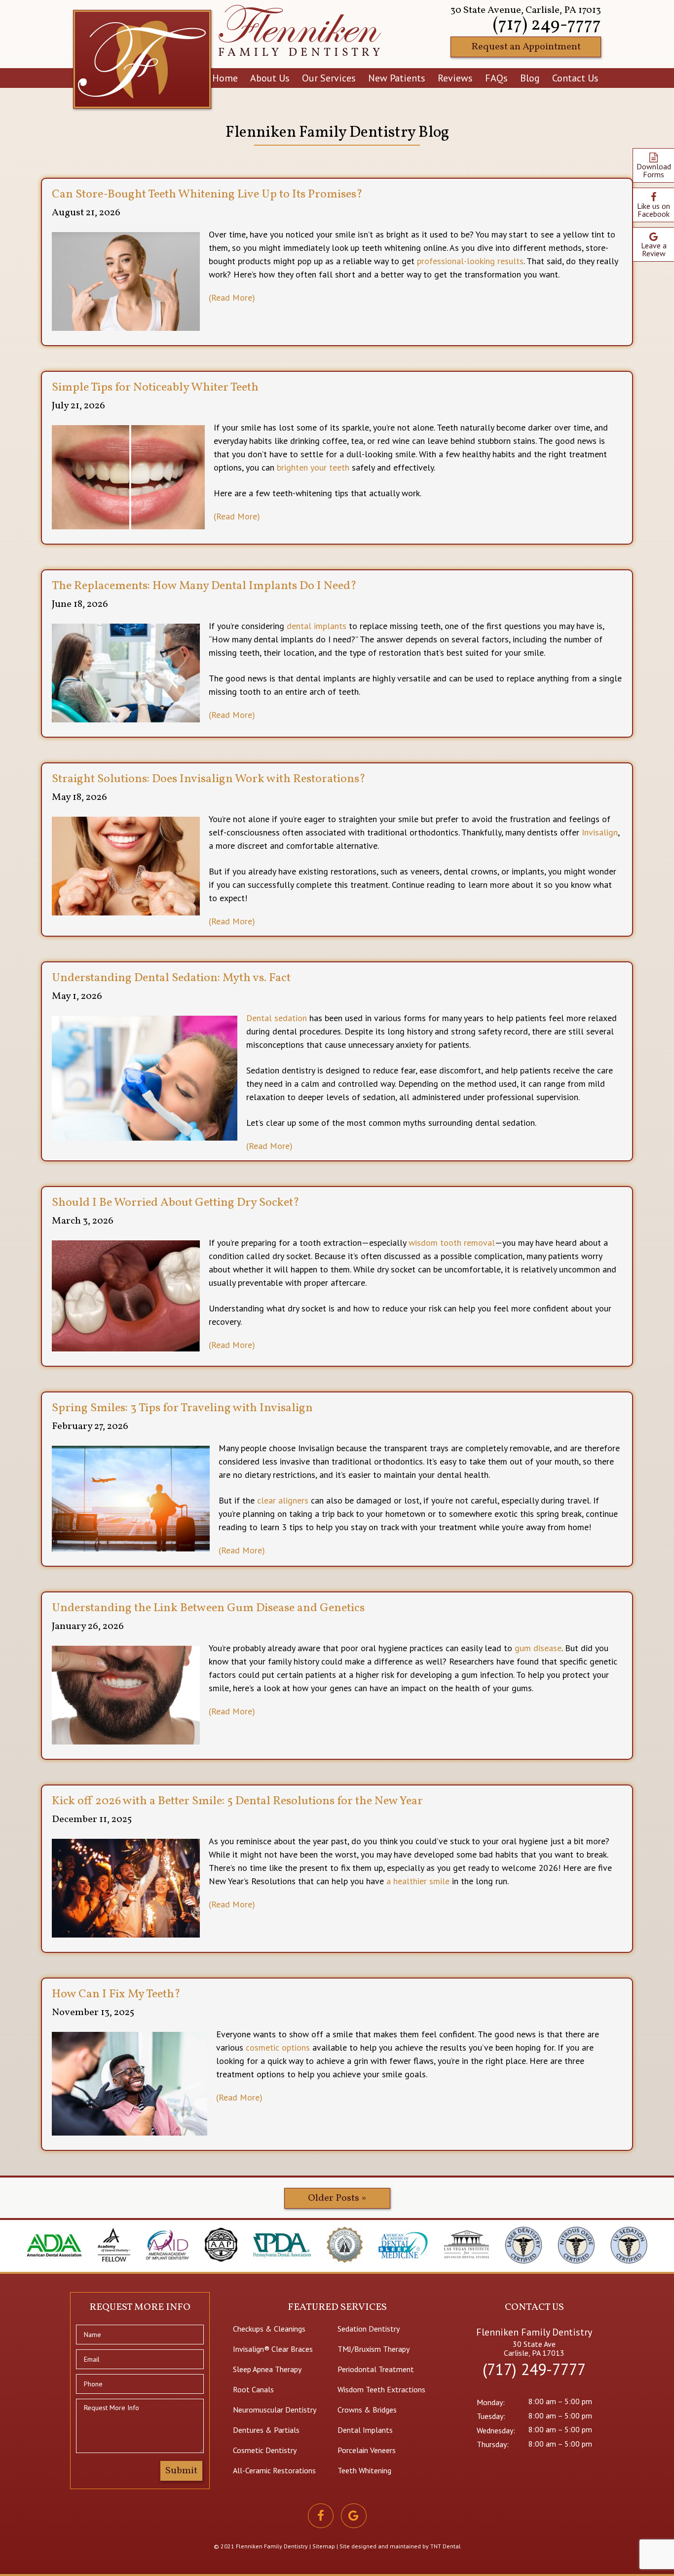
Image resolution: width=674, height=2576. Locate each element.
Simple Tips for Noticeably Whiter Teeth (155, 388)
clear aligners (283, 1500)
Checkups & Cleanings (269, 2329)
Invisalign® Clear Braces (273, 2349)
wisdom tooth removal (452, 1243)
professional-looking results (470, 261)
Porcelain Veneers (367, 2450)
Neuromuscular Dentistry (275, 2410)
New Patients (397, 78)
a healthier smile (418, 1881)
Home (225, 78)
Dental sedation (277, 1018)
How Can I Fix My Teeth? (116, 1994)
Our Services (329, 78)
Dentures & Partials (266, 2430)
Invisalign (600, 832)
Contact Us (575, 78)
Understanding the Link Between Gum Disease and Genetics (208, 1608)
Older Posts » (337, 2198)
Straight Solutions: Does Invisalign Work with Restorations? (209, 779)
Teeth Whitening (364, 2470)
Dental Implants (365, 2430)
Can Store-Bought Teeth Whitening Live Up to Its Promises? (207, 195)
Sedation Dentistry (369, 2329)
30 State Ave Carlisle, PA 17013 (534, 2348)
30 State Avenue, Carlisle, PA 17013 (526, 10)
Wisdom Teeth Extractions (381, 2389)
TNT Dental (446, 2546)
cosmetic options (278, 2047)
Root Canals (253, 2389)
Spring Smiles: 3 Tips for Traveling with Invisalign (182, 1408)
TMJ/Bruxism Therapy (374, 2349)
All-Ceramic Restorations (274, 2470)
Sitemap (324, 2546)
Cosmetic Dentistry (265, 2450)
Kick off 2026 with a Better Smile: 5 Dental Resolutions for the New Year (237, 1801)
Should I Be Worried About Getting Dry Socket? (176, 1203)
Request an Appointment (526, 47)
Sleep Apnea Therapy (267, 2369)
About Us (270, 78)
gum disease (538, 1648)
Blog (530, 78)
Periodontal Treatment (376, 2369)
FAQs (496, 78)
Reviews (455, 78)
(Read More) (232, 298)
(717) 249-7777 (547, 25)
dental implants (317, 626)
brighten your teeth (313, 467)
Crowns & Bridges (367, 2410)
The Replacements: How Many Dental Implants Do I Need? (204, 586)
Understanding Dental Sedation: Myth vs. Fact (171, 978)
